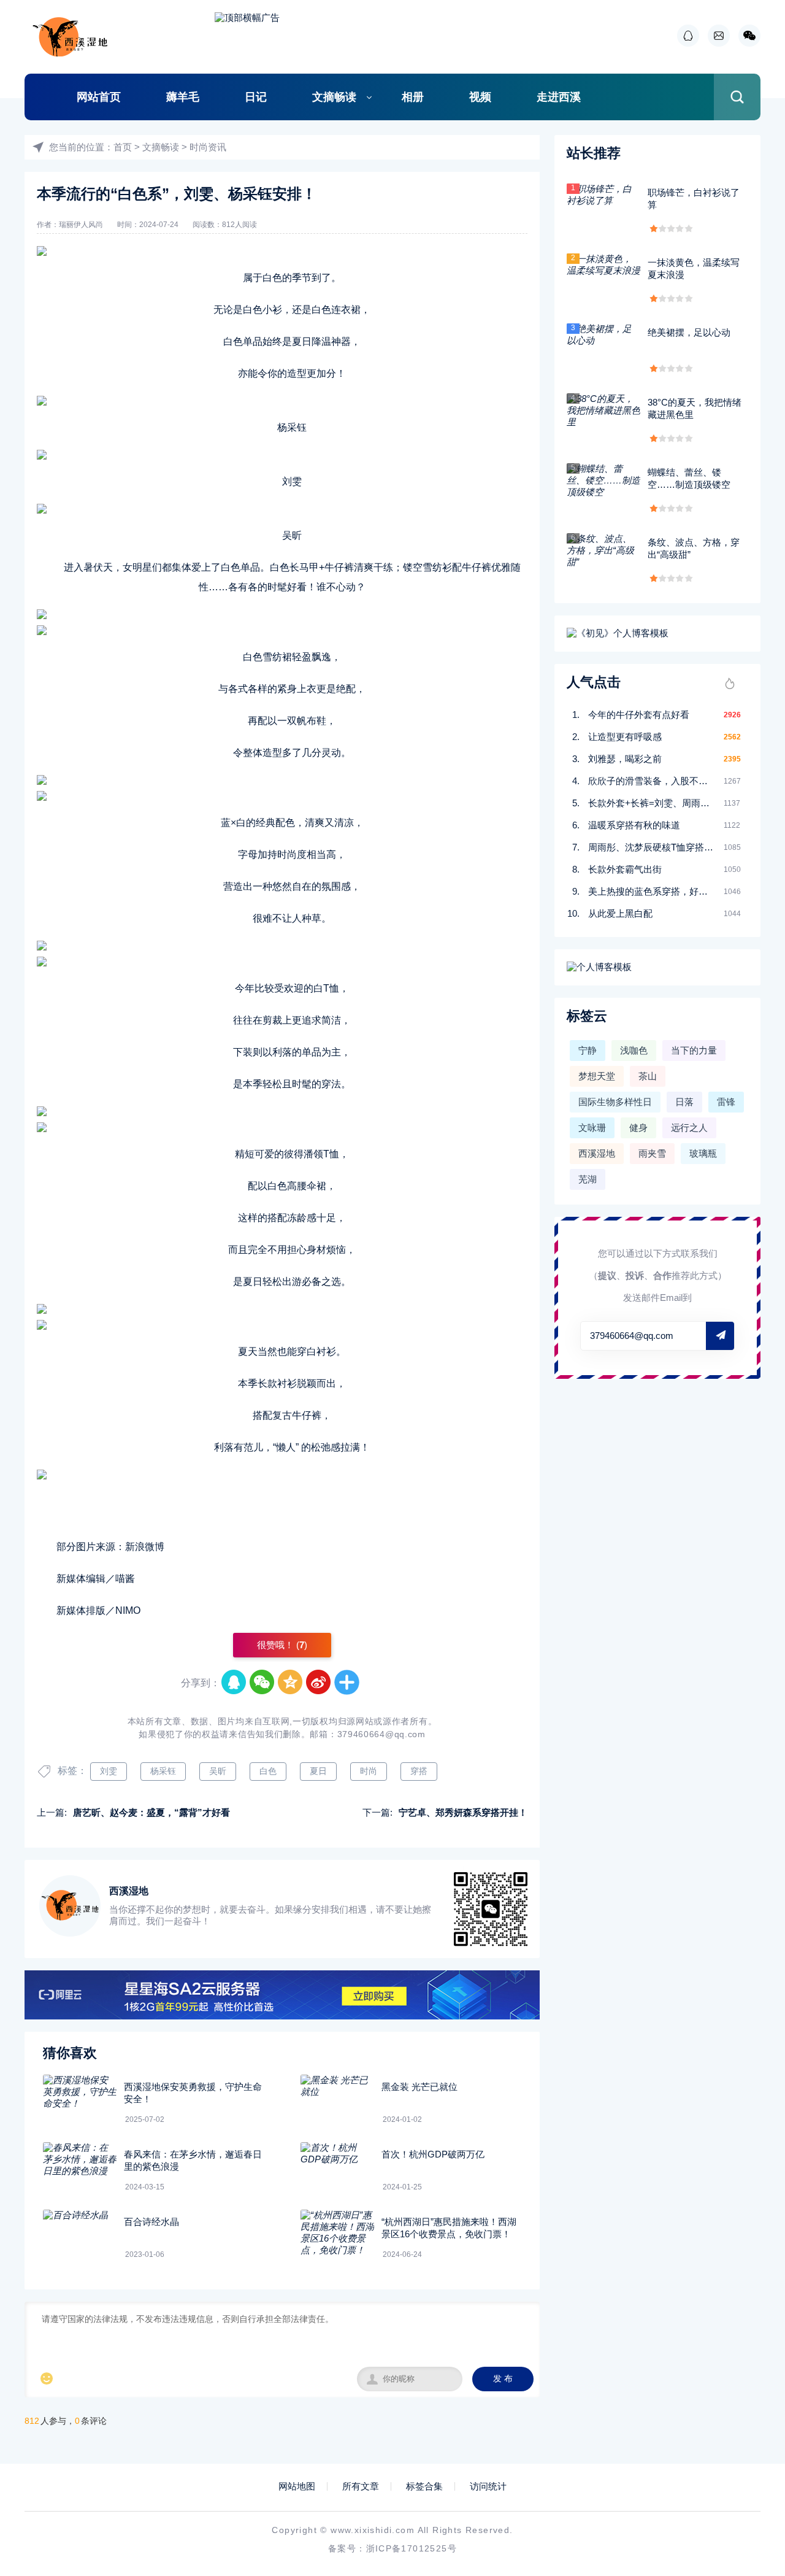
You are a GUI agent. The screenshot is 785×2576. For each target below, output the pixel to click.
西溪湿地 (597, 1153)
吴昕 (218, 1771)
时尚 (369, 1771)
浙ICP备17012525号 (412, 2548)
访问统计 (488, 2486)
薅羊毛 (183, 97)
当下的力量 (694, 1050)
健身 (638, 1128)
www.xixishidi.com (373, 2530)
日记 (256, 97)
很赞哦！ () (282, 1645)
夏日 (318, 1771)
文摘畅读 (334, 97)
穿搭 (419, 1771)
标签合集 (424, 2486)
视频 (480, 97)
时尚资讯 (208, 147)
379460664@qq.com (381, 1734)
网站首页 (99, 97)
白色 (268, 1771)
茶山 (648, 1076)
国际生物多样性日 (615, 1102)
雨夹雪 (652, 1153)
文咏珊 (592, 1128)
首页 (123, 147)
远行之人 (689, 1128)
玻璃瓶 (703, 1153)
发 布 (503, 2379)
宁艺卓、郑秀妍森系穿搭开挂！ (463, 1812)
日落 (684, 1102)
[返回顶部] (746, 2304)
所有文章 (361, 2486)
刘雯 (109, 1771)
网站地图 (297, 2486)
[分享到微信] (262, 1683)
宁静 (588, 1050)
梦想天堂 (597, 1076)
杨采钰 (163, 1771)
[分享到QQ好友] (234, 1683)
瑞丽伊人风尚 (81, 225)
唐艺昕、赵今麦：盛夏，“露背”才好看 (151, 1812)
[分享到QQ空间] (291, 1683)
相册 (413, 97)
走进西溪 (559, 97)
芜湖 (588, 1179)
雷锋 (726, 1102)
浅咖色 (634, 1050)
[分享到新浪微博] (319, 1683)
